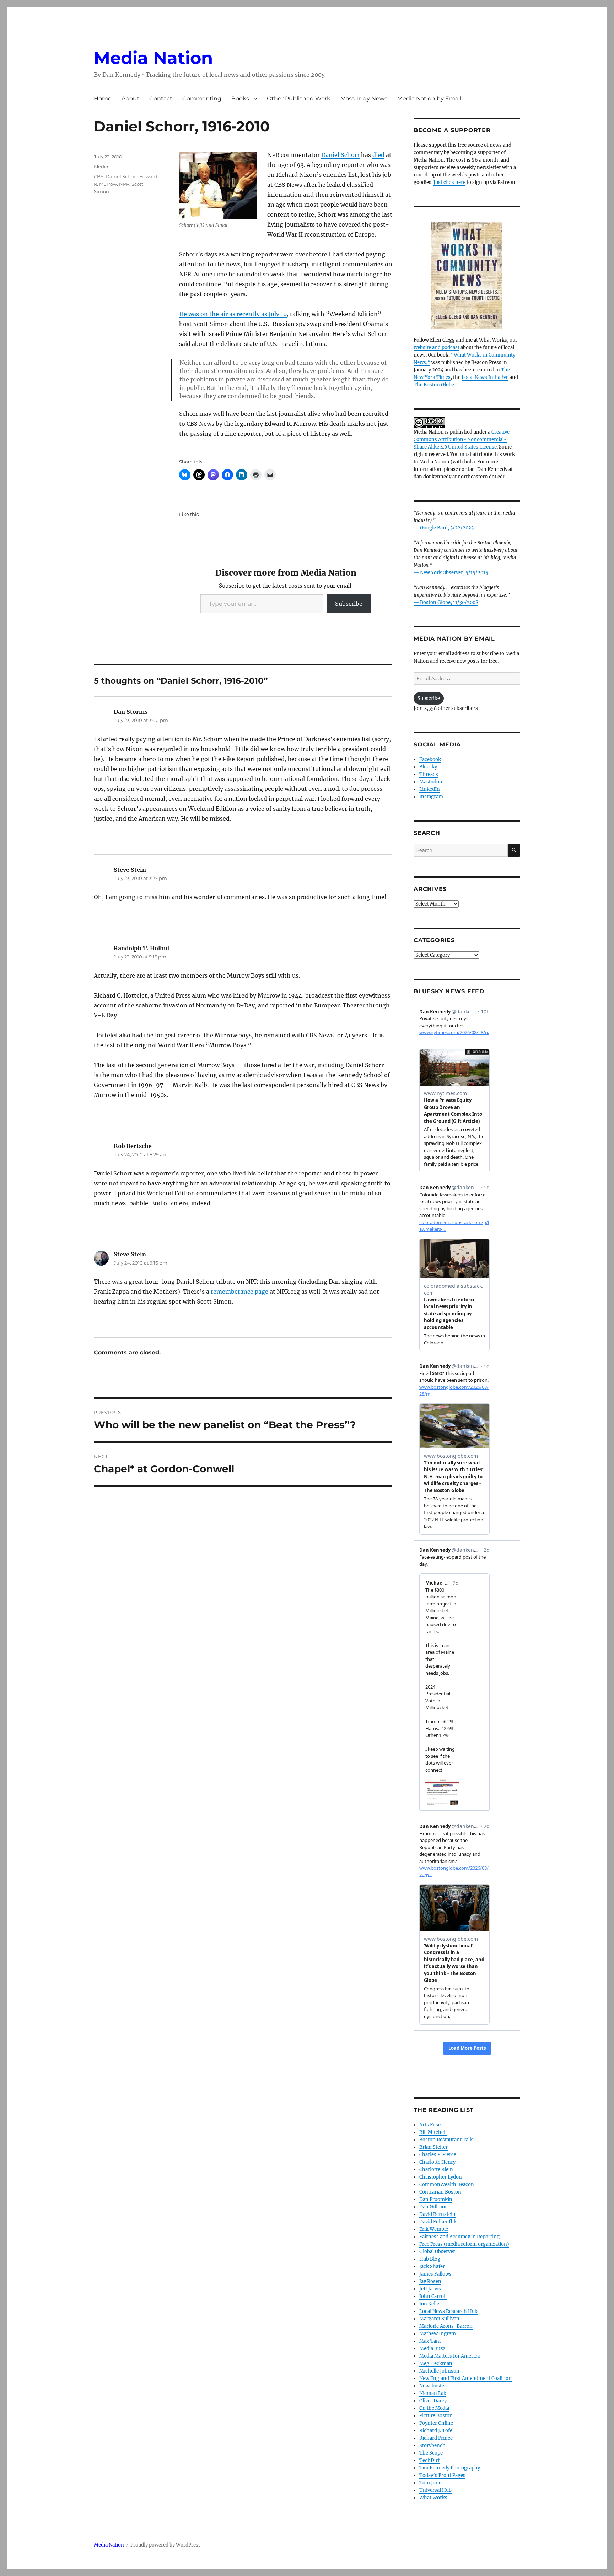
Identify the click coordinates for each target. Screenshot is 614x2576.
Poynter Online (436, 2423)
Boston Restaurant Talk (446, 2140)
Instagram (431, 797)
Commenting (202, 99)
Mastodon (431, 782)
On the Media (434, 2408)
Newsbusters (434, 2386)
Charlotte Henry (437, 2162)
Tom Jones (432, 2483)
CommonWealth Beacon (447, 2184)
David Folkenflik (438, 2222)
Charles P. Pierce (438, 2155)
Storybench (432, 2445)
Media (101, 167)
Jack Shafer (432, 2267)
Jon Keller (430, 2304)
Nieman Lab (433, 2393)
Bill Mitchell (433, 2132)
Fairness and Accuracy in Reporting (459, 2237)
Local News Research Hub (448, 2311)
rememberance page (239, 1292)
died (378, 155)
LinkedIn (430, 789)
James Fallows (435, 2274)
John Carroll (433, 2296)
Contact (161, 99)
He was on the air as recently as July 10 (233, 314)
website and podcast (437, 347)
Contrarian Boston (440, 2192)
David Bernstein (437, 2214)
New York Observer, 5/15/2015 (454, 573)
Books (240, 99)
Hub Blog (430, 2259)
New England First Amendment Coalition (465, 2378)
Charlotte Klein (436, 2170)
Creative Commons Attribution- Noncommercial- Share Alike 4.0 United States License (462, 439)
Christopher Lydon (441, 2177)
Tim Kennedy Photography (450, 2468)
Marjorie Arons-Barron (446, 2326)
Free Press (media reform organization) (464, 2244)
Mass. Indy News (364, 99)
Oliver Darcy (433, 2401)
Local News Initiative (485, 377)
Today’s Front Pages (442, 2475)
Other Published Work (299, 99)
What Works (433, 2498)
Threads (429, 774)
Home (103, 99)
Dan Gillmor (433, 2207)
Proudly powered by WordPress (166, 2545)
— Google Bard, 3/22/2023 (444, 528)
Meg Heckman (436, 2363)
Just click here (449, 182)
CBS (99, 176)
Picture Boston (436, 2416)
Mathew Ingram (438, 2334)
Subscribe (349, 604)
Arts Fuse (430, 2125)
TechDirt (429, 2460)
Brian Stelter (433, 2147)
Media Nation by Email (429, 99)
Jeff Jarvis (430, 2289)
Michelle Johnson (439, 2371)
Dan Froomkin (436, 2199)
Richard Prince (436, 2438)
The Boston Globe (434, 385)
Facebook (430, 759)
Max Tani (430, 2341)
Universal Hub (435, 2490)
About (130, 99)
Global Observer (437, 2252)
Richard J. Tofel (437, 2431)
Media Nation (153, 58)
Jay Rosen (430, 2281)
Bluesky (428, 767)
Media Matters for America (449, 2356)
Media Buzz (432, 2349)
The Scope (431, 2453)
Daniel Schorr (340, 155)
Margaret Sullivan (439, 2319)
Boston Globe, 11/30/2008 (449, 602)
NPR (124, 184)
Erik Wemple (434, 2229)
